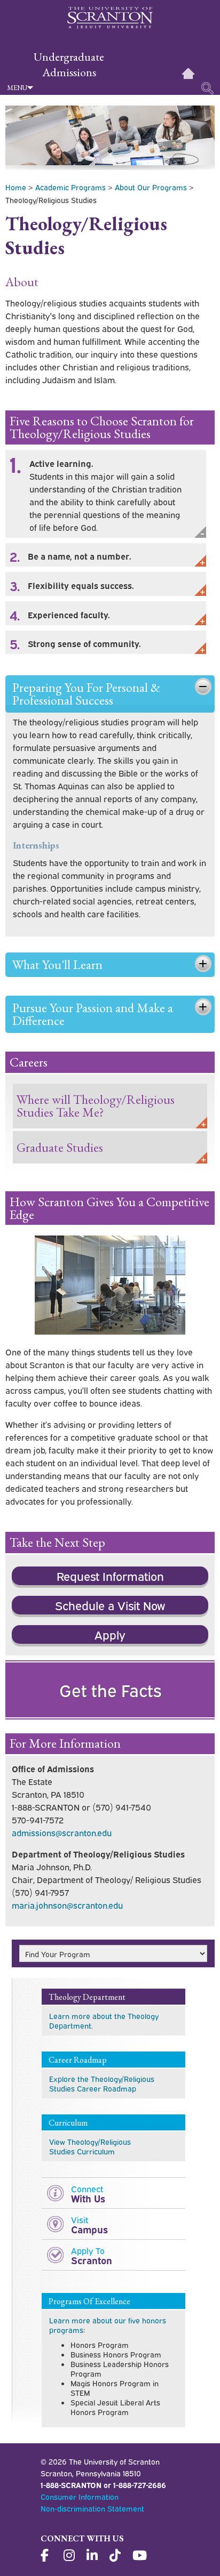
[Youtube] (139, 2556)
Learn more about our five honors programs (108, 2325)
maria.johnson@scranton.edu (67, 1905)
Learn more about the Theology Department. (104, 2020)
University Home (188, 74)
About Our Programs (151, 187)
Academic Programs (70, 187)
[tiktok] (116, 2556)
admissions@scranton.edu (62, 1832)
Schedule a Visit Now (110, 1605)
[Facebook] (48, 2556)
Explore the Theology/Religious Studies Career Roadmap (102, 2083)
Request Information (110, 1576)
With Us (88, 2194)
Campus (89, 2224)
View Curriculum (90, 2146)
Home (16, 187)
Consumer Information (80, 2496)
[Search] (208, 88)
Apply (110, 1634)
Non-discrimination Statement (92, 2508)
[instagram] (70, 2556)
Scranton (92, 2255)
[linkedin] (93, 2556)
